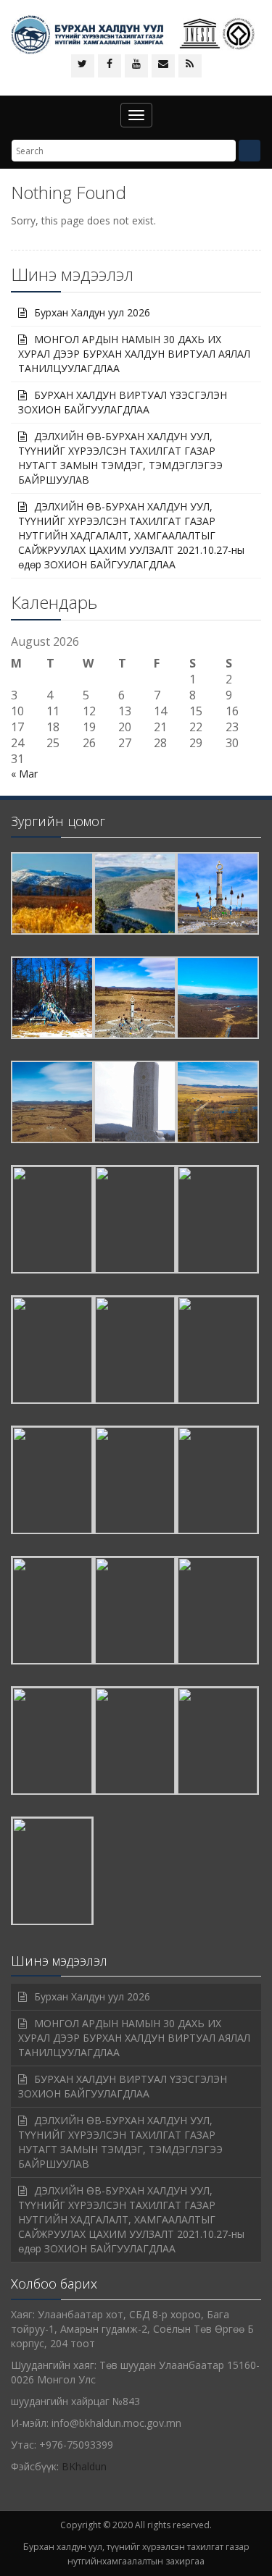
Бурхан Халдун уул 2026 (92, 312)
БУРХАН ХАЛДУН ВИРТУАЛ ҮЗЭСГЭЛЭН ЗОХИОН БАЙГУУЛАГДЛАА (123, 402)
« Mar (24, 774)
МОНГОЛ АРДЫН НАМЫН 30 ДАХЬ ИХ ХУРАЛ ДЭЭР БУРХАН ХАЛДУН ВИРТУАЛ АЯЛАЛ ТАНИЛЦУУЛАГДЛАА (134, 354)
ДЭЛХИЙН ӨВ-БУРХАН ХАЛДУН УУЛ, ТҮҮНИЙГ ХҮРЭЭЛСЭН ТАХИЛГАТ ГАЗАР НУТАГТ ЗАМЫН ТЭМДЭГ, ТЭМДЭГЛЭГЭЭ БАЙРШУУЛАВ (120, 458)
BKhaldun (84, 2466)
